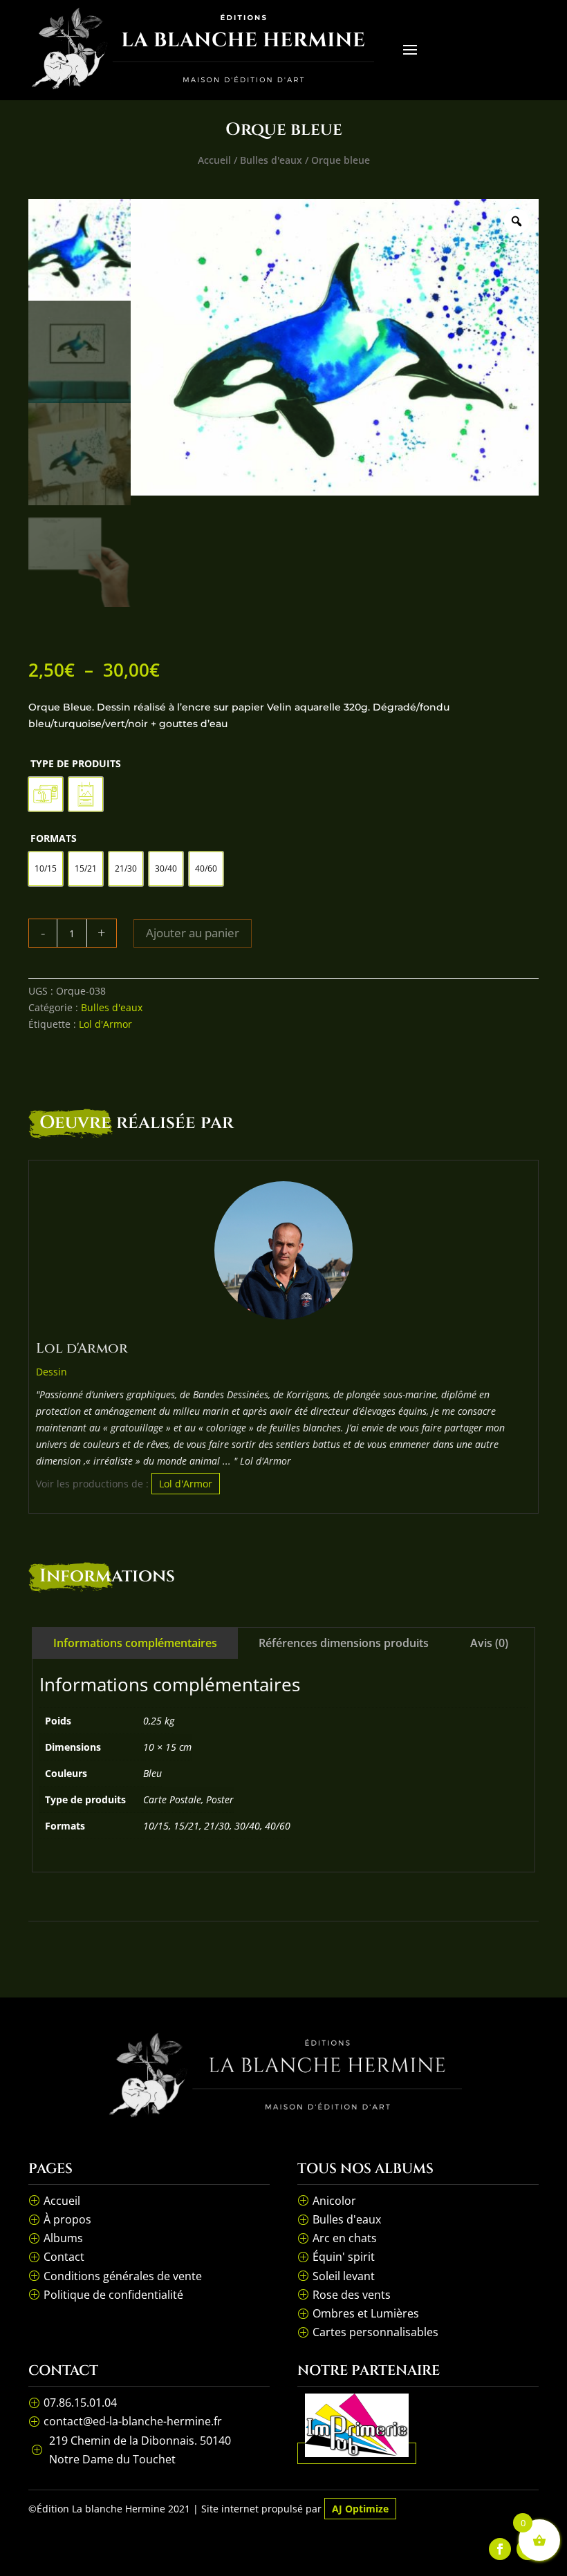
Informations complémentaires (135, 1643)
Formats (54, 838)
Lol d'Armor (105, 1024)
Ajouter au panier (193, 933)
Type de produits (76, 763)
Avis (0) (489, 1643)
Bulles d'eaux (271, 160)
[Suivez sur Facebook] (500, 2549)
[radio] (46, 794)
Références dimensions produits (344, 1643)
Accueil (214, 160)
